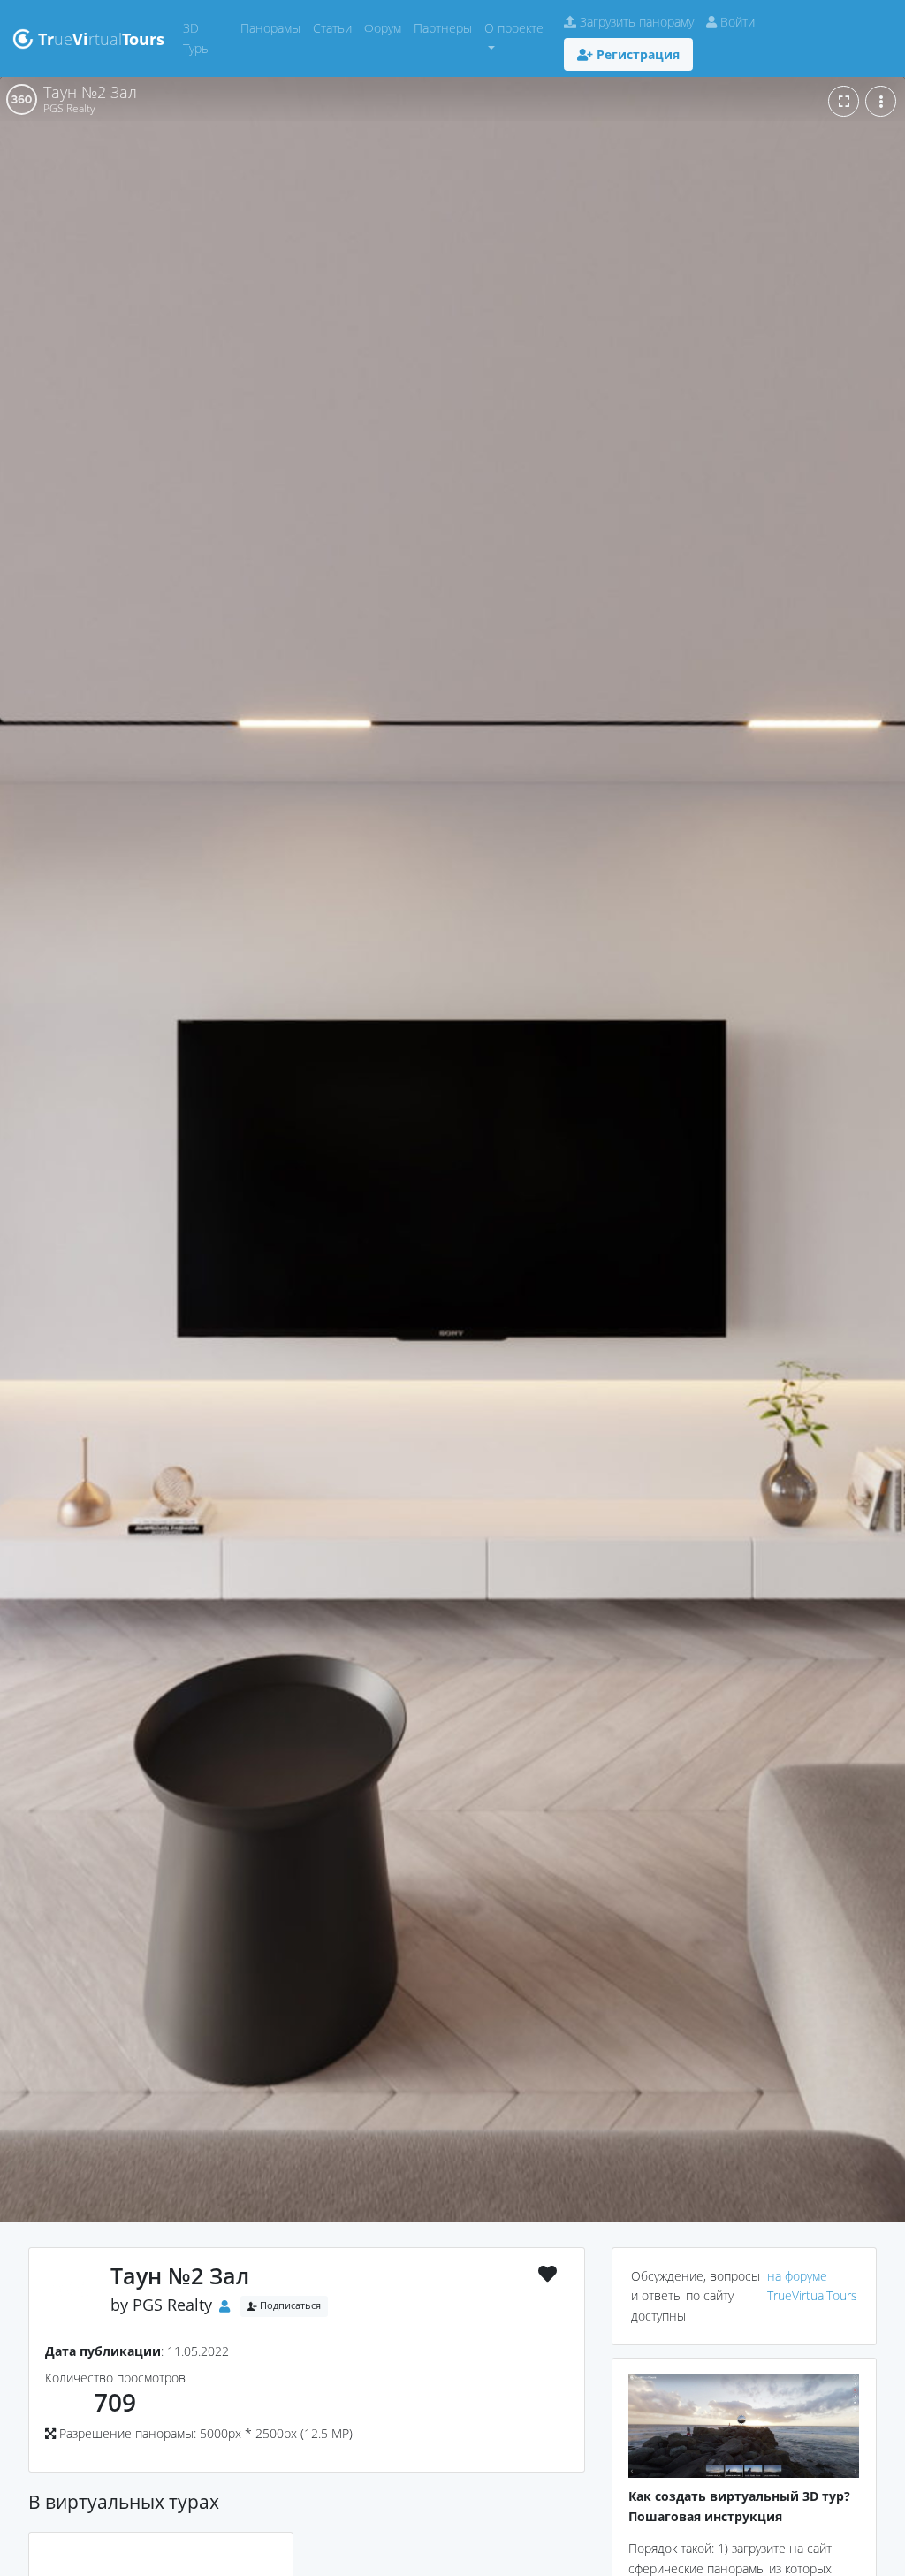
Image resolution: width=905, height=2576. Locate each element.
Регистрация (636, 54)
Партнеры (446, 27)
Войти (736, 22)
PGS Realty (172, 2305)
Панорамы (274, 27)
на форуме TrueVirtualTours (812, 2286)
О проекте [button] (514, 28)
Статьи (335, 27)
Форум (386, 27)
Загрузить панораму (635, 22)
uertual (101, 39)
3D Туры (209, 38)
